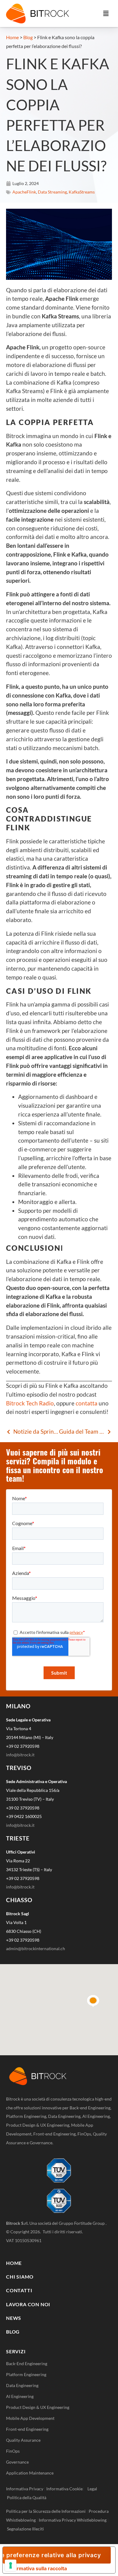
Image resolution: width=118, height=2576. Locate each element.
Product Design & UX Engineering (38, 2407)
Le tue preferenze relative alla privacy (52, 2555)
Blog (28, 37)
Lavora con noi (28, 2304)
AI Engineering (20, 2396)
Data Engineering (22, 2385)
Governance (17, 2462)
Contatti (19, 2290)
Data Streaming (52, 192)
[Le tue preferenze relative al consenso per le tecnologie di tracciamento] (11, 2565)
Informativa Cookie (64, 2489)
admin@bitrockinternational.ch (36, 1948)
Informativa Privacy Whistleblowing (73, 2520)
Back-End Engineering (27, 2363)
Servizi (16, 2351)
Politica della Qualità (27, 2497)
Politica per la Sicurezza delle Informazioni (46, 2511)
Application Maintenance (30, 2473)
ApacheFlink (24, 192)
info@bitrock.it (20, 1755)
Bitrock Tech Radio (30, 1403)
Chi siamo (20, 2277)
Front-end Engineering (27, 2429)
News (14, 2318)
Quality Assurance (23, 2440)
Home (12, 37)
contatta (86, 1403)
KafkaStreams (82, 192)
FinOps (13, 2451)
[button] (106, 13)
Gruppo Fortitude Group (82, 2223)
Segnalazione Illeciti (25, 2529)
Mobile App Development (30, 2418)
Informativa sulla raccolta (37, 2568)
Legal (94, 2489)
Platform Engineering (26, 2374)
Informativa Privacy (25, 2489)
